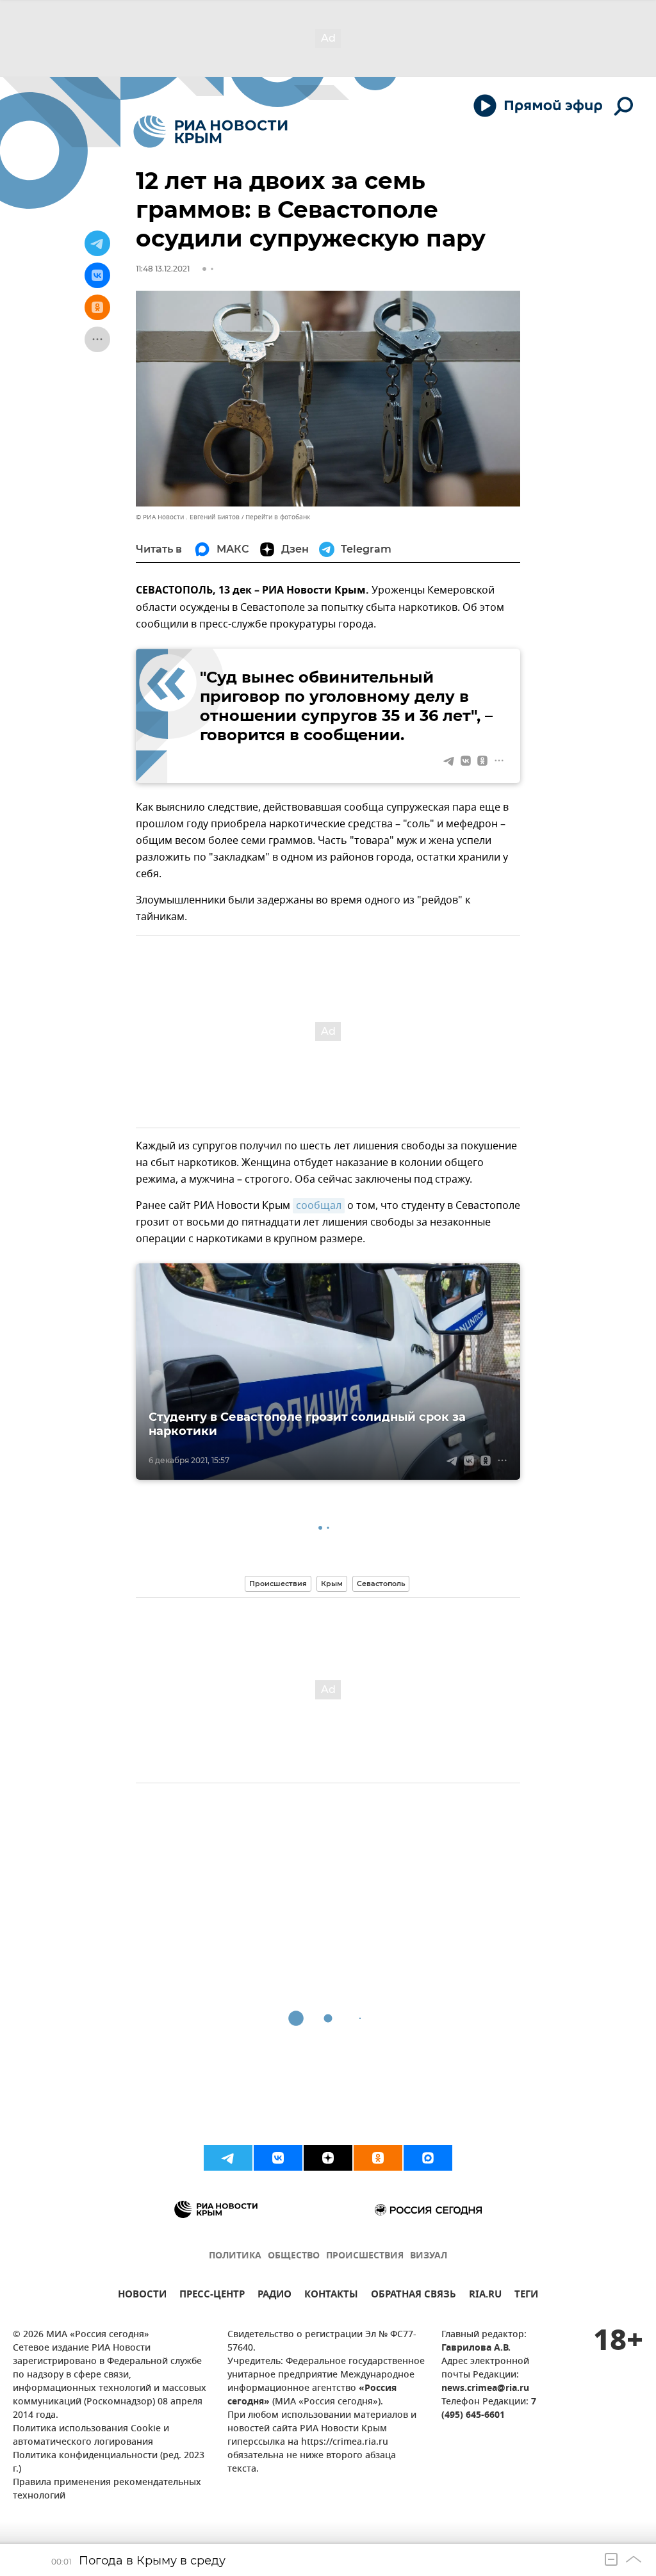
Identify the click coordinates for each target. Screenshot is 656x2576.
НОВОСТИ (142, 2296)
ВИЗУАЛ (429, 2256)
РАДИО (275, 2296)
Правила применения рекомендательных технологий (107, 2490)
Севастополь (381, 1584)
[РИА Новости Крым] (210, 132)
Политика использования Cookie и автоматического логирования (91, 2436)
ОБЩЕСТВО (294, 2256)
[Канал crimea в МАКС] (428, 2158)
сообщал (319, 1206)
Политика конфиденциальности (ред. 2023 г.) (109, 2463)
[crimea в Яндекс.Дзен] (328, 2158)
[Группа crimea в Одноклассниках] (378, 2158)
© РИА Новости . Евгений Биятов (188, 517)
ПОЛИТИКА (235, 2256)
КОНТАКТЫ (331, 2296)
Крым (332, 1584)
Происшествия (278, 1584)
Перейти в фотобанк (278, 517)
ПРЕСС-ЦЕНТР (212, 2296)
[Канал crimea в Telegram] (228, 2158)
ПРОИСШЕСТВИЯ (365, 2256)
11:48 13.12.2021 (163, 269)
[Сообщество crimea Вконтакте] (278, 2158)
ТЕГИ (526, 2296)
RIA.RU (485, 2296)
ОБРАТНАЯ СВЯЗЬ (414, 2296)
